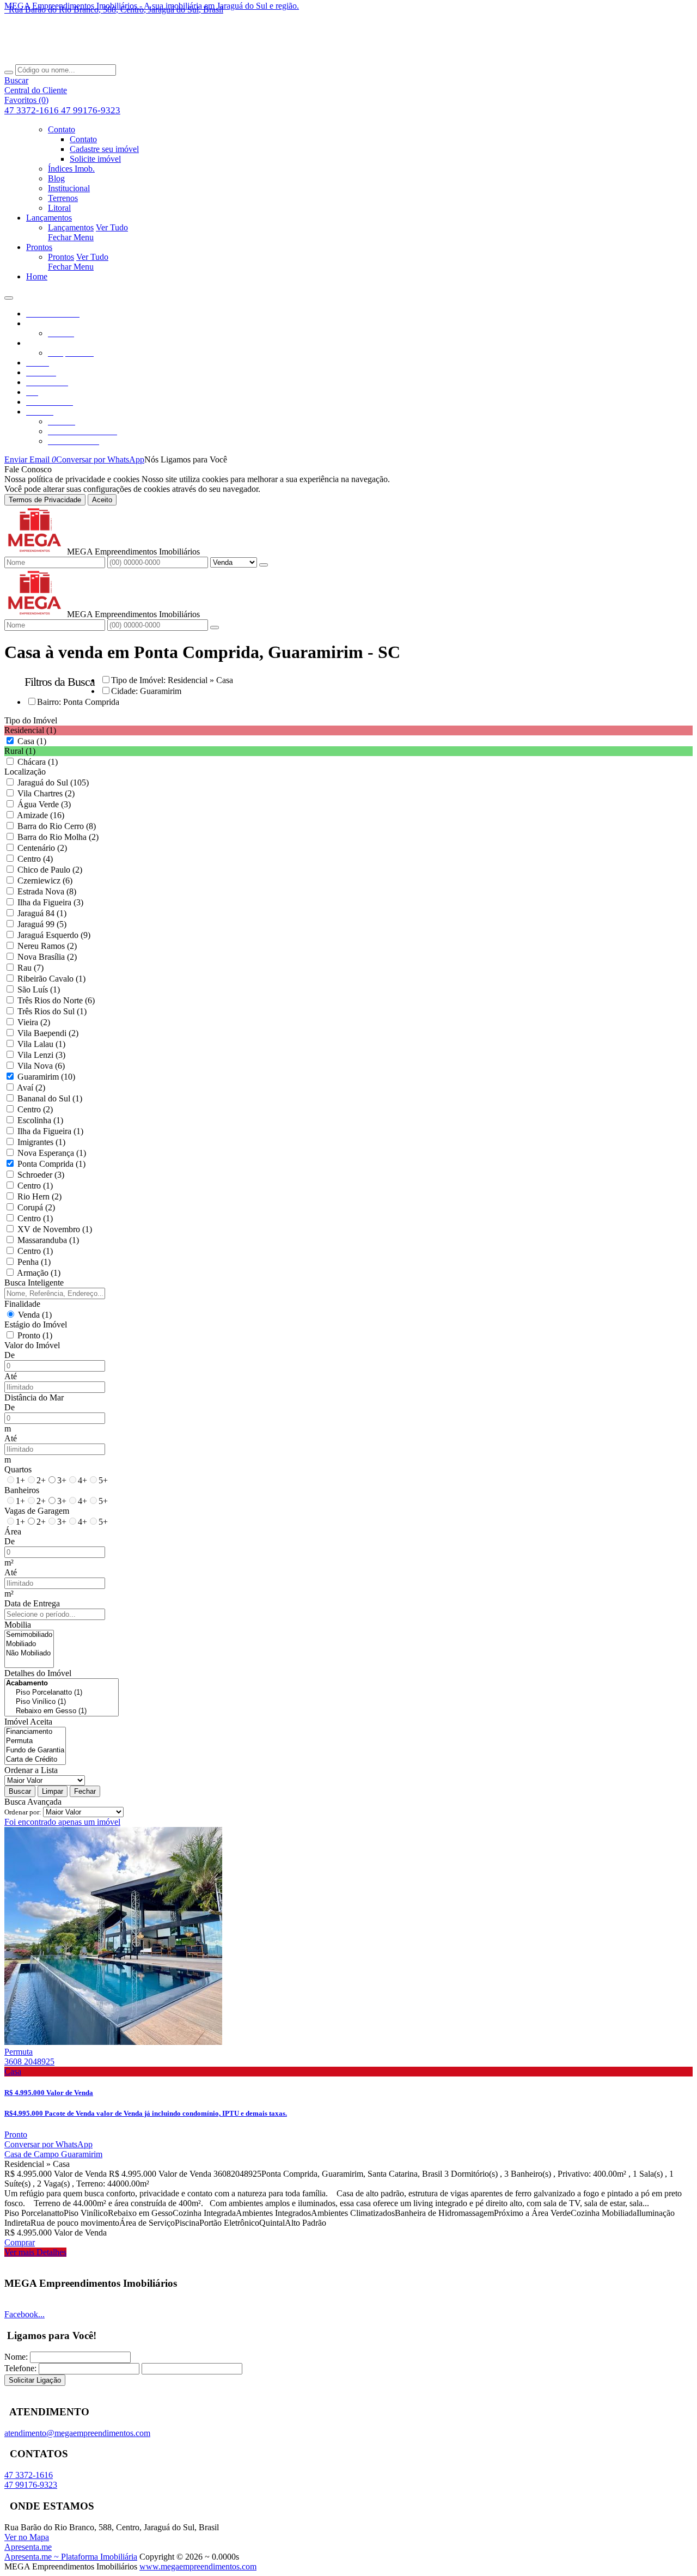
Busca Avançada (33, 1802)
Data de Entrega (32, 1603)
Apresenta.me (28, 2547)
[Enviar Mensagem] (215, 628)
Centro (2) (35, 1109)
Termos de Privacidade (45, 500)
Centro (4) (35, 859)
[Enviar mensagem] (264, 565)
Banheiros (22, 1490)
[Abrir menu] (9, 295)
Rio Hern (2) (39, 1196)
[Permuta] (35, 1741)
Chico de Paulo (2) (50, 870)
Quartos (18, 1469)
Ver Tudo (112, 227)
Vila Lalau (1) (41, 1044)
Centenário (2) (42, 848)
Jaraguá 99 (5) (42, 924)
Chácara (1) (38, 762)
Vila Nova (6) (41, 1066)
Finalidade (22, 1304)
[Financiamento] (35, 1732)
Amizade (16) (41, 815)
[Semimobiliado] (29, 1635)
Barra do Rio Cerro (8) (57, 826)
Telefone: (20, 2368)
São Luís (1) (39, 989)
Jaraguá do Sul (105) (53, 782)
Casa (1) (32, 741)
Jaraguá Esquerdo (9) (54, 935)
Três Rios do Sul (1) (52, 1011)
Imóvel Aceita (28, 1722)
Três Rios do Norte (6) (56, 1000)
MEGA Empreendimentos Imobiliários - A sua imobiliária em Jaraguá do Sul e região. (152, 6)
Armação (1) (39, 1273)
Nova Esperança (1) (52, 1153)
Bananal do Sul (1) (50, 1098)
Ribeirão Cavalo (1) (51, 979)
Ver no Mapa (27, 2537)
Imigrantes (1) (41, 1142)
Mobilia (18, 1625)
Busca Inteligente (34, 1283)
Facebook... (25, 2314)
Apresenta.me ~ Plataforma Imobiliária (71, 2557)
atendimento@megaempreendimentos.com (77, 2433)
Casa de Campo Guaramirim (53, 2154)
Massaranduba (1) (48, 1240)
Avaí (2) (31, 1088)
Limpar (53, 1791)
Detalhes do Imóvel (38, 1673)
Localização (25, 772)
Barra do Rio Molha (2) (58, 837)
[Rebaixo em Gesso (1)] (62, 1711)
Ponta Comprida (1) (51, 1164)
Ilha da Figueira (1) (50, 1131)
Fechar (85, 1791)
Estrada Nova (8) (47, 891)
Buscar (20, 1791)
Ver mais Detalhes (35, 2252)
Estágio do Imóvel (36, 1324)
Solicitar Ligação (35, 2380)
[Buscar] (9, 72)
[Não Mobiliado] (29, 1654)
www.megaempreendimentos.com (198, 2566)
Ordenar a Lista (31, 1770)
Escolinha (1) (40, 1120)
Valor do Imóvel (32, 1345)
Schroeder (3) (41, 1175)
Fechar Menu (71, 237)
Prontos (61, 257)
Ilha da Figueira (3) (50, 902)
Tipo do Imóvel (31, 720)
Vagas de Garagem (37, 1511)
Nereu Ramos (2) (47, 946)
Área (13, 1531)
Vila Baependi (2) (48, 1033)
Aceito (102, 500)
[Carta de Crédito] (35, 1760)
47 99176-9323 (91, 110)
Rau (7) (30, 968)
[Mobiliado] (29, 1644)
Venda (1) (35, 1315)
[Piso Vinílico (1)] (62, 1702)
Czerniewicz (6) (45, 881)
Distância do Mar (34, 1397)
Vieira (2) (34, 1022)
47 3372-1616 (33, 110)
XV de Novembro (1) (55, 1229)
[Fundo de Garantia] (35, 1750)
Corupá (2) (36, 1207)
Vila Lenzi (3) (41, 1055)
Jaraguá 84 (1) (42, 913)
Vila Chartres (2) (46, 793)
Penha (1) (34, 1262)
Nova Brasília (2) (47, 957)
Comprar (20, 2242)
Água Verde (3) (44, 804)
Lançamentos (71, 227)
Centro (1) (35, 1186)
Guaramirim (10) (46, 1077)
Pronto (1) (35, 1335)
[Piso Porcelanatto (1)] (62, 1693)
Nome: (16, 2357)
